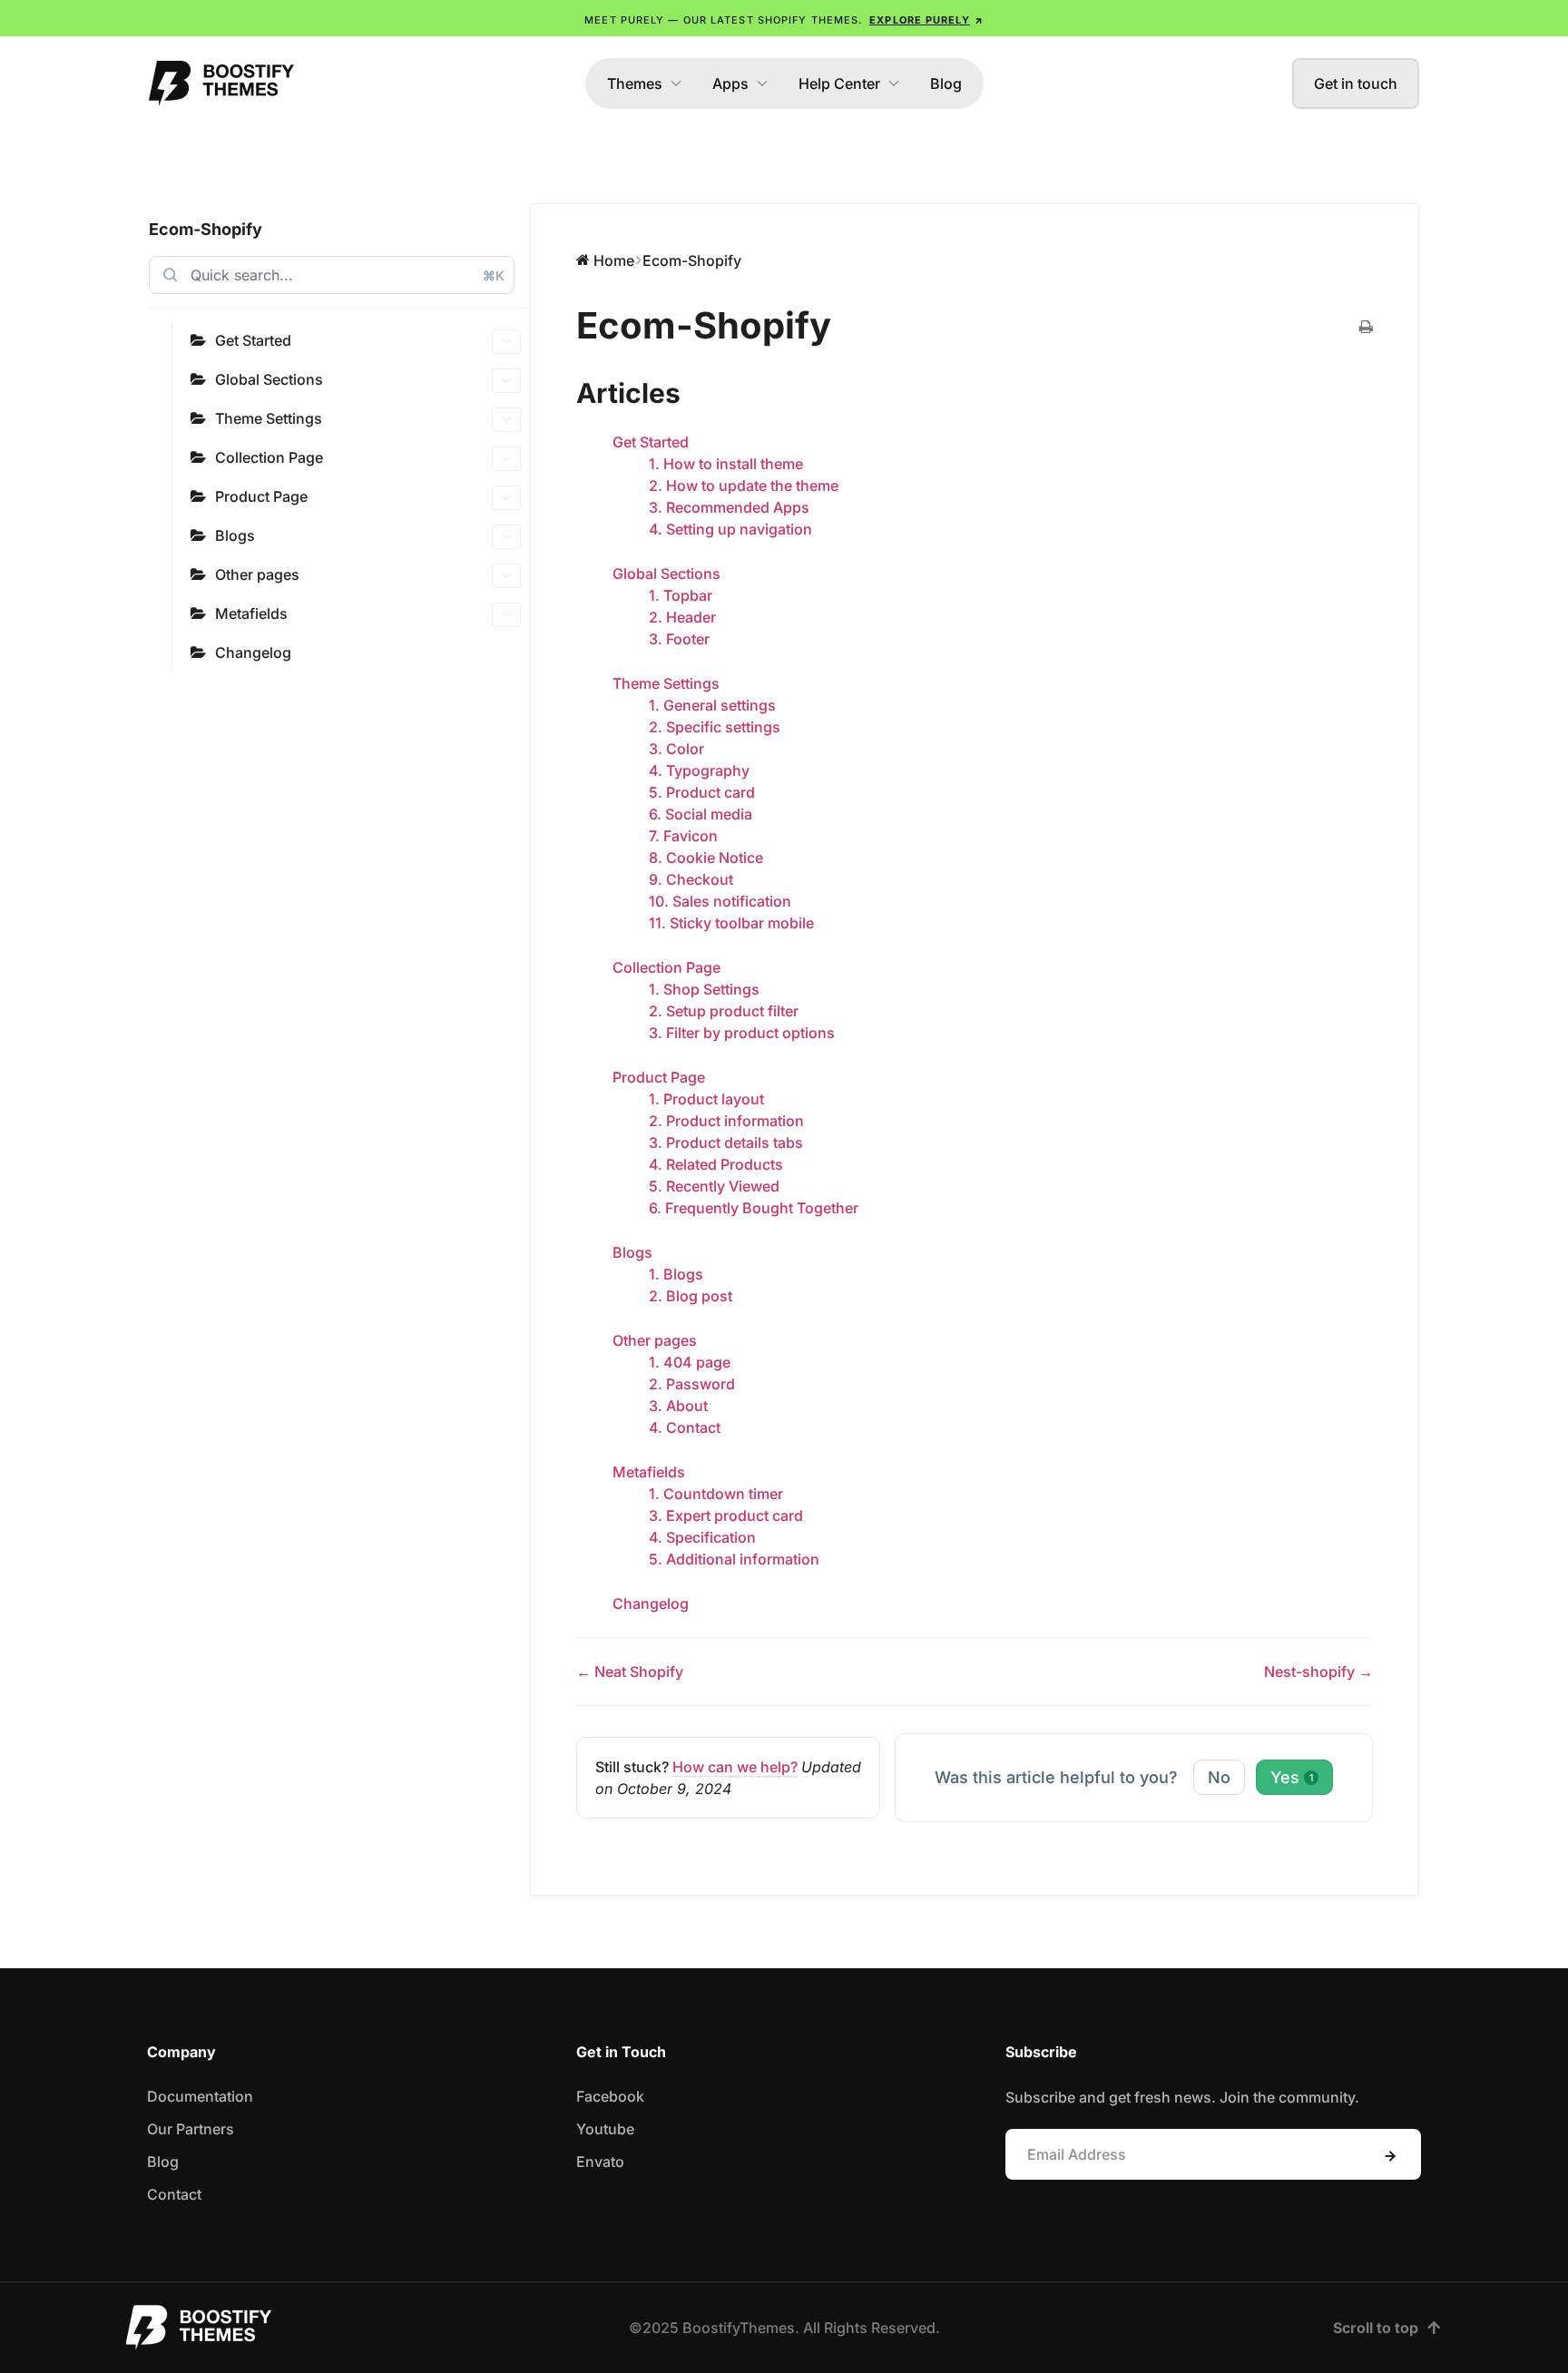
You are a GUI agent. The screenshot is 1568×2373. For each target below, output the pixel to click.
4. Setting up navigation (730, 529)
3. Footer (679, 639)
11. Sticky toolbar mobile (731, 923)
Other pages (257, 574)
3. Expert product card (726, 1515)
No (1219, 1777)
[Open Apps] (762, 83)
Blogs (235, 535)
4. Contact (685, 1427)
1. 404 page (690, 1362)
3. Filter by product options (742, 1033)
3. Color (676, 749)
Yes (1292, 1777)
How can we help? (735, 1767)
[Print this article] (1366, 328)
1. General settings (712, 705)
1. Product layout (706, 1099)
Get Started (253, 340)
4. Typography (699, 770)
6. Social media (701, 814)
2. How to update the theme (744, 485)
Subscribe (1390, 2156)
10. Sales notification (720, 901)
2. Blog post (691, 1296)
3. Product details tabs (726, 1142)
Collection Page (269, 457)
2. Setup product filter (724, 1011)
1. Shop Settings (704, 989)
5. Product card (702, 792)
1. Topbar (681, 595)
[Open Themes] (676, 83)
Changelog (253, 652)
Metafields (251, 613)
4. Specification (702, 1537)
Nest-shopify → (1318, 1672)
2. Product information (726, 1121)
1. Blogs (676, 1274)
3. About (678, 1406)
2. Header (682, 617)
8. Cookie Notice (706, 858)
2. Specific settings (715, 727)
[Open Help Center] (894, 83)
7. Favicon (683, 836)
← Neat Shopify (630, 1672)
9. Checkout (691, 879)
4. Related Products (716, 1164)
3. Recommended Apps (729, 507)
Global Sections (269, 379)
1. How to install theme (726, 464)
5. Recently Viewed (714, 1186)
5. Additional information (734, 1559)
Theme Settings (269, 418)
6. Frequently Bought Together (754, 1208)
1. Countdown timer (716, 1494)
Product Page (261, 496)
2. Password (692, 1384)
